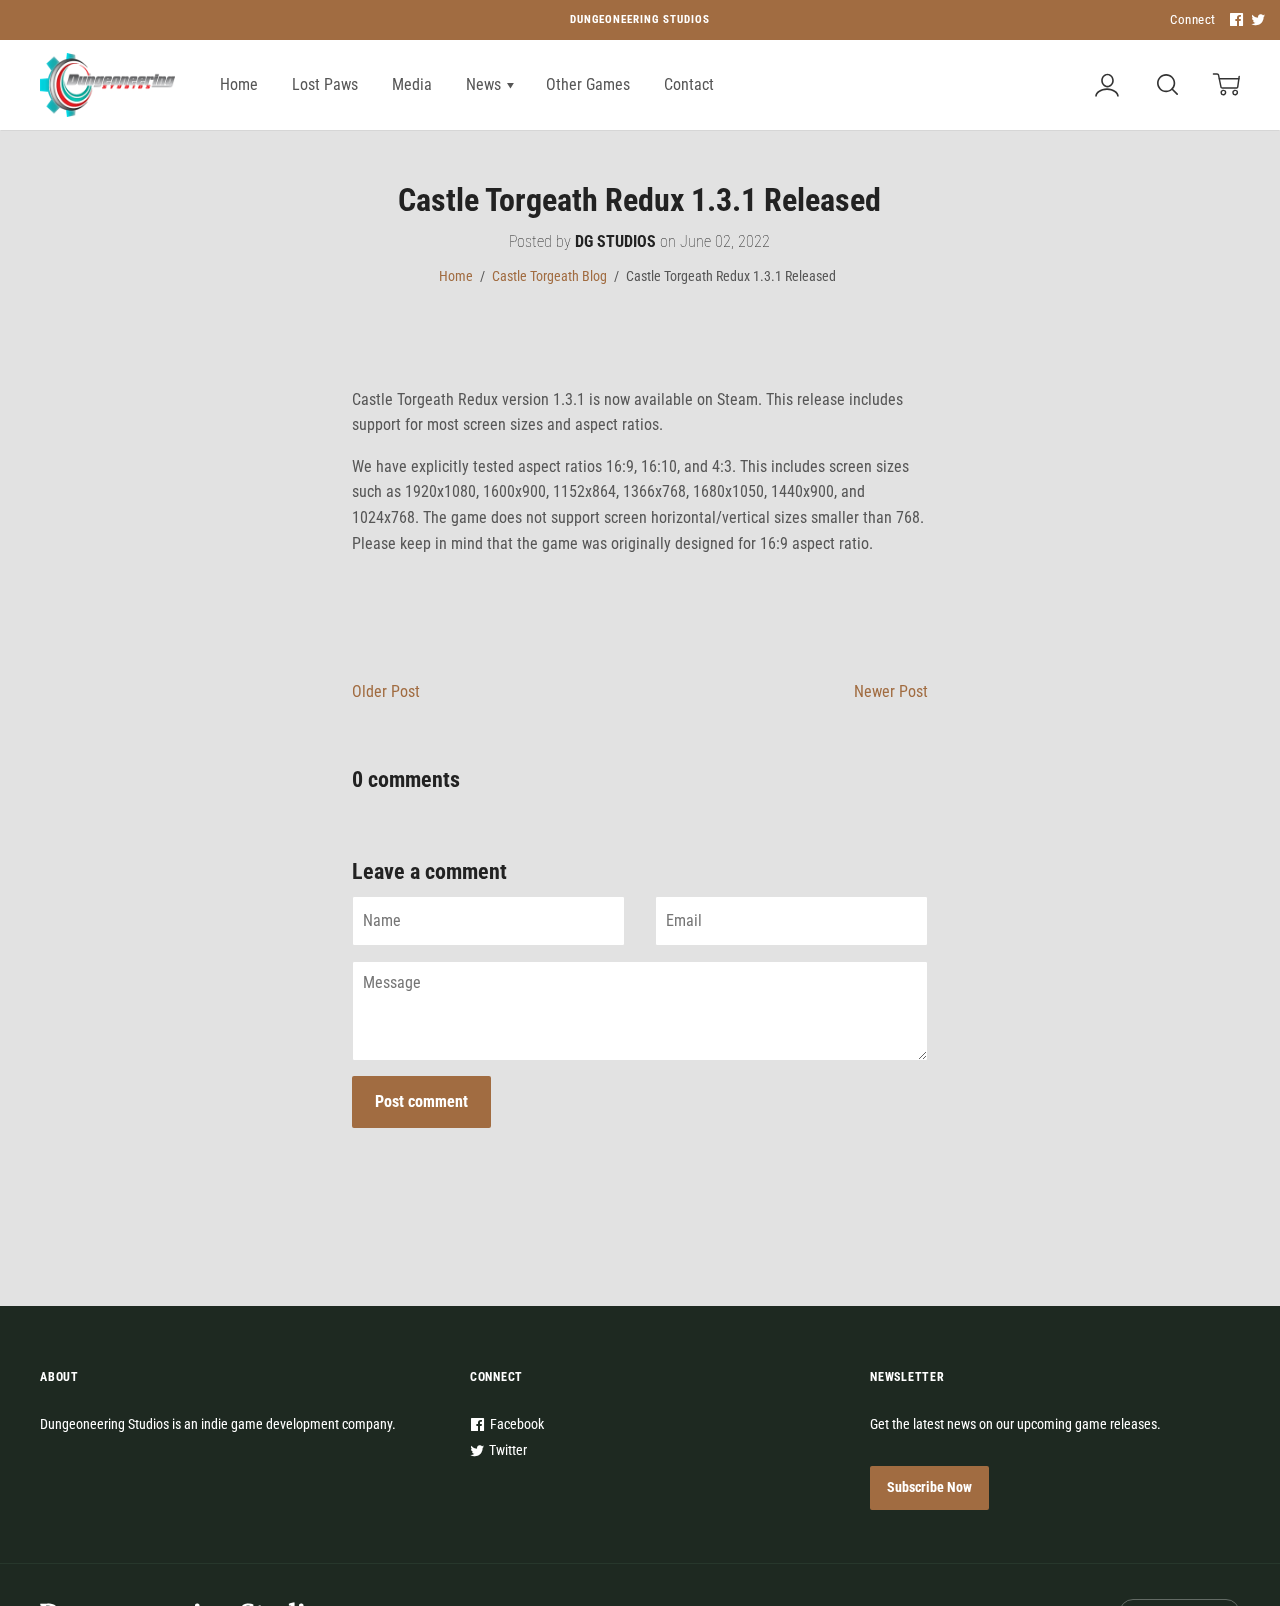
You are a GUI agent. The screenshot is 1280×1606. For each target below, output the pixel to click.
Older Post (386, 691)
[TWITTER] (1256, 20)
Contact (689, 84)
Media (412, 84)
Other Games (588, 84)
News (485, 84)
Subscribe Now (929, 1487)
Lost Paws (325, 84)
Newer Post (891, 691)
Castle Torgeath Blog (549, 276)
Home (239, 84)
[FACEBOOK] (1234, 20)
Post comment (421, 1101)
